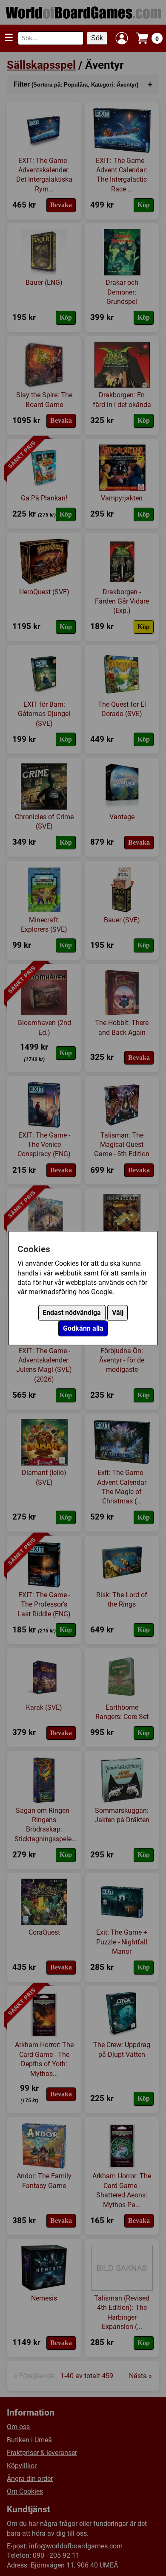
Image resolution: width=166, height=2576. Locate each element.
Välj (118, 1313)
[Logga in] (122, 38)
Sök (97, 38)
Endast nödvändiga (72, 1313)
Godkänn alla (83, 1328)
